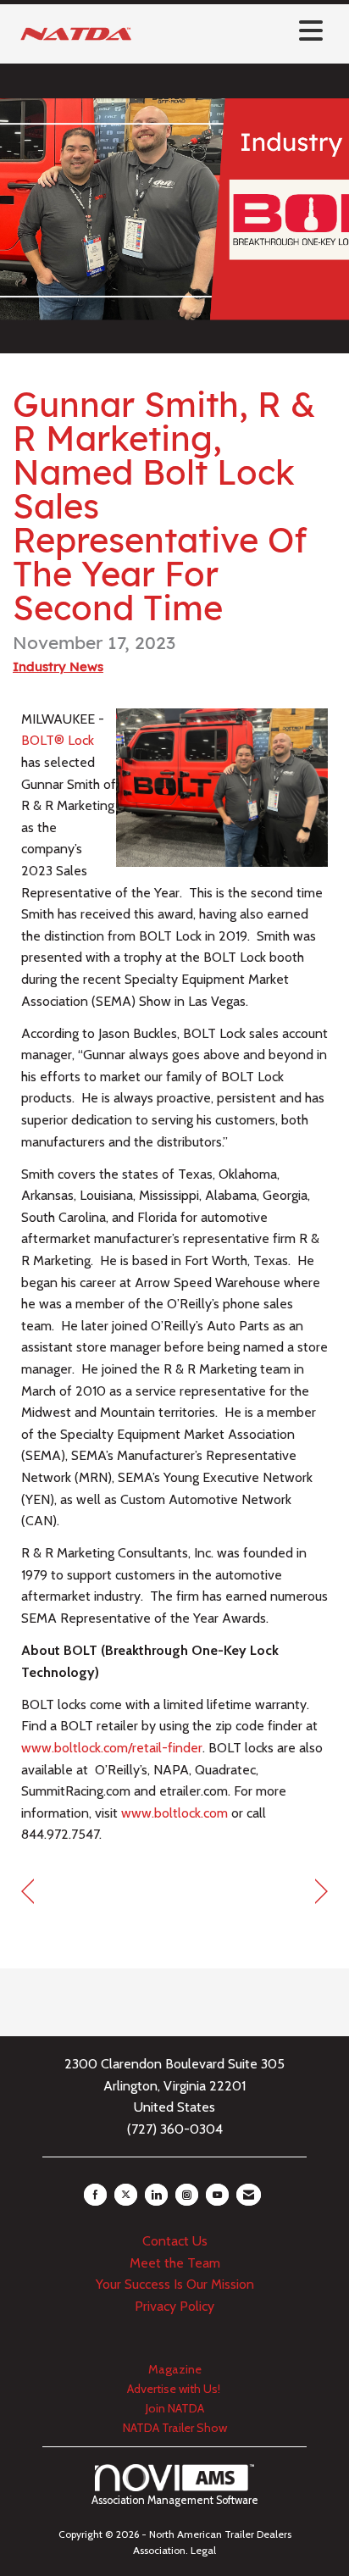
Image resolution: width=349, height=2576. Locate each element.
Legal (203, 2550)
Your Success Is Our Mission (175, 2284)
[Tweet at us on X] (126, 2195)
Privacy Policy (174, 2306)
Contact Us (175, 2241)
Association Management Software (175, 2500)
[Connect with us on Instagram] (187, 2195)
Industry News (58, 666)
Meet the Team (175, 2263)
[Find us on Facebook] (95, 2195)
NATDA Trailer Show (175, 2428)
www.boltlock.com (174, 1813)
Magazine (175, 2369)
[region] (321, 1892)
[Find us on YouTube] (217, 2195)
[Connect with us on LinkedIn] (156, 2195)
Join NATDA (175, 2408)
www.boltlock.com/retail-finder (112, 1748)
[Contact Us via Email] (249, 2195)
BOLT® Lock (58, 740)
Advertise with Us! (175, 2389)
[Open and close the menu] (235, 31)
